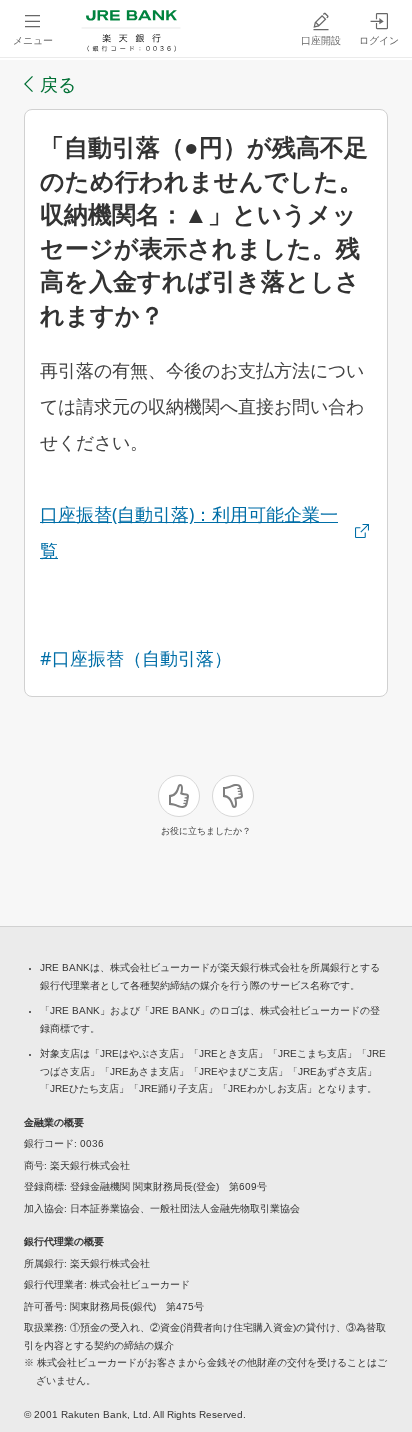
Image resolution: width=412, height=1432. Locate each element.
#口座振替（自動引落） (136, 658)
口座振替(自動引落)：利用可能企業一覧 (189, 532)
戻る (58, 84)
